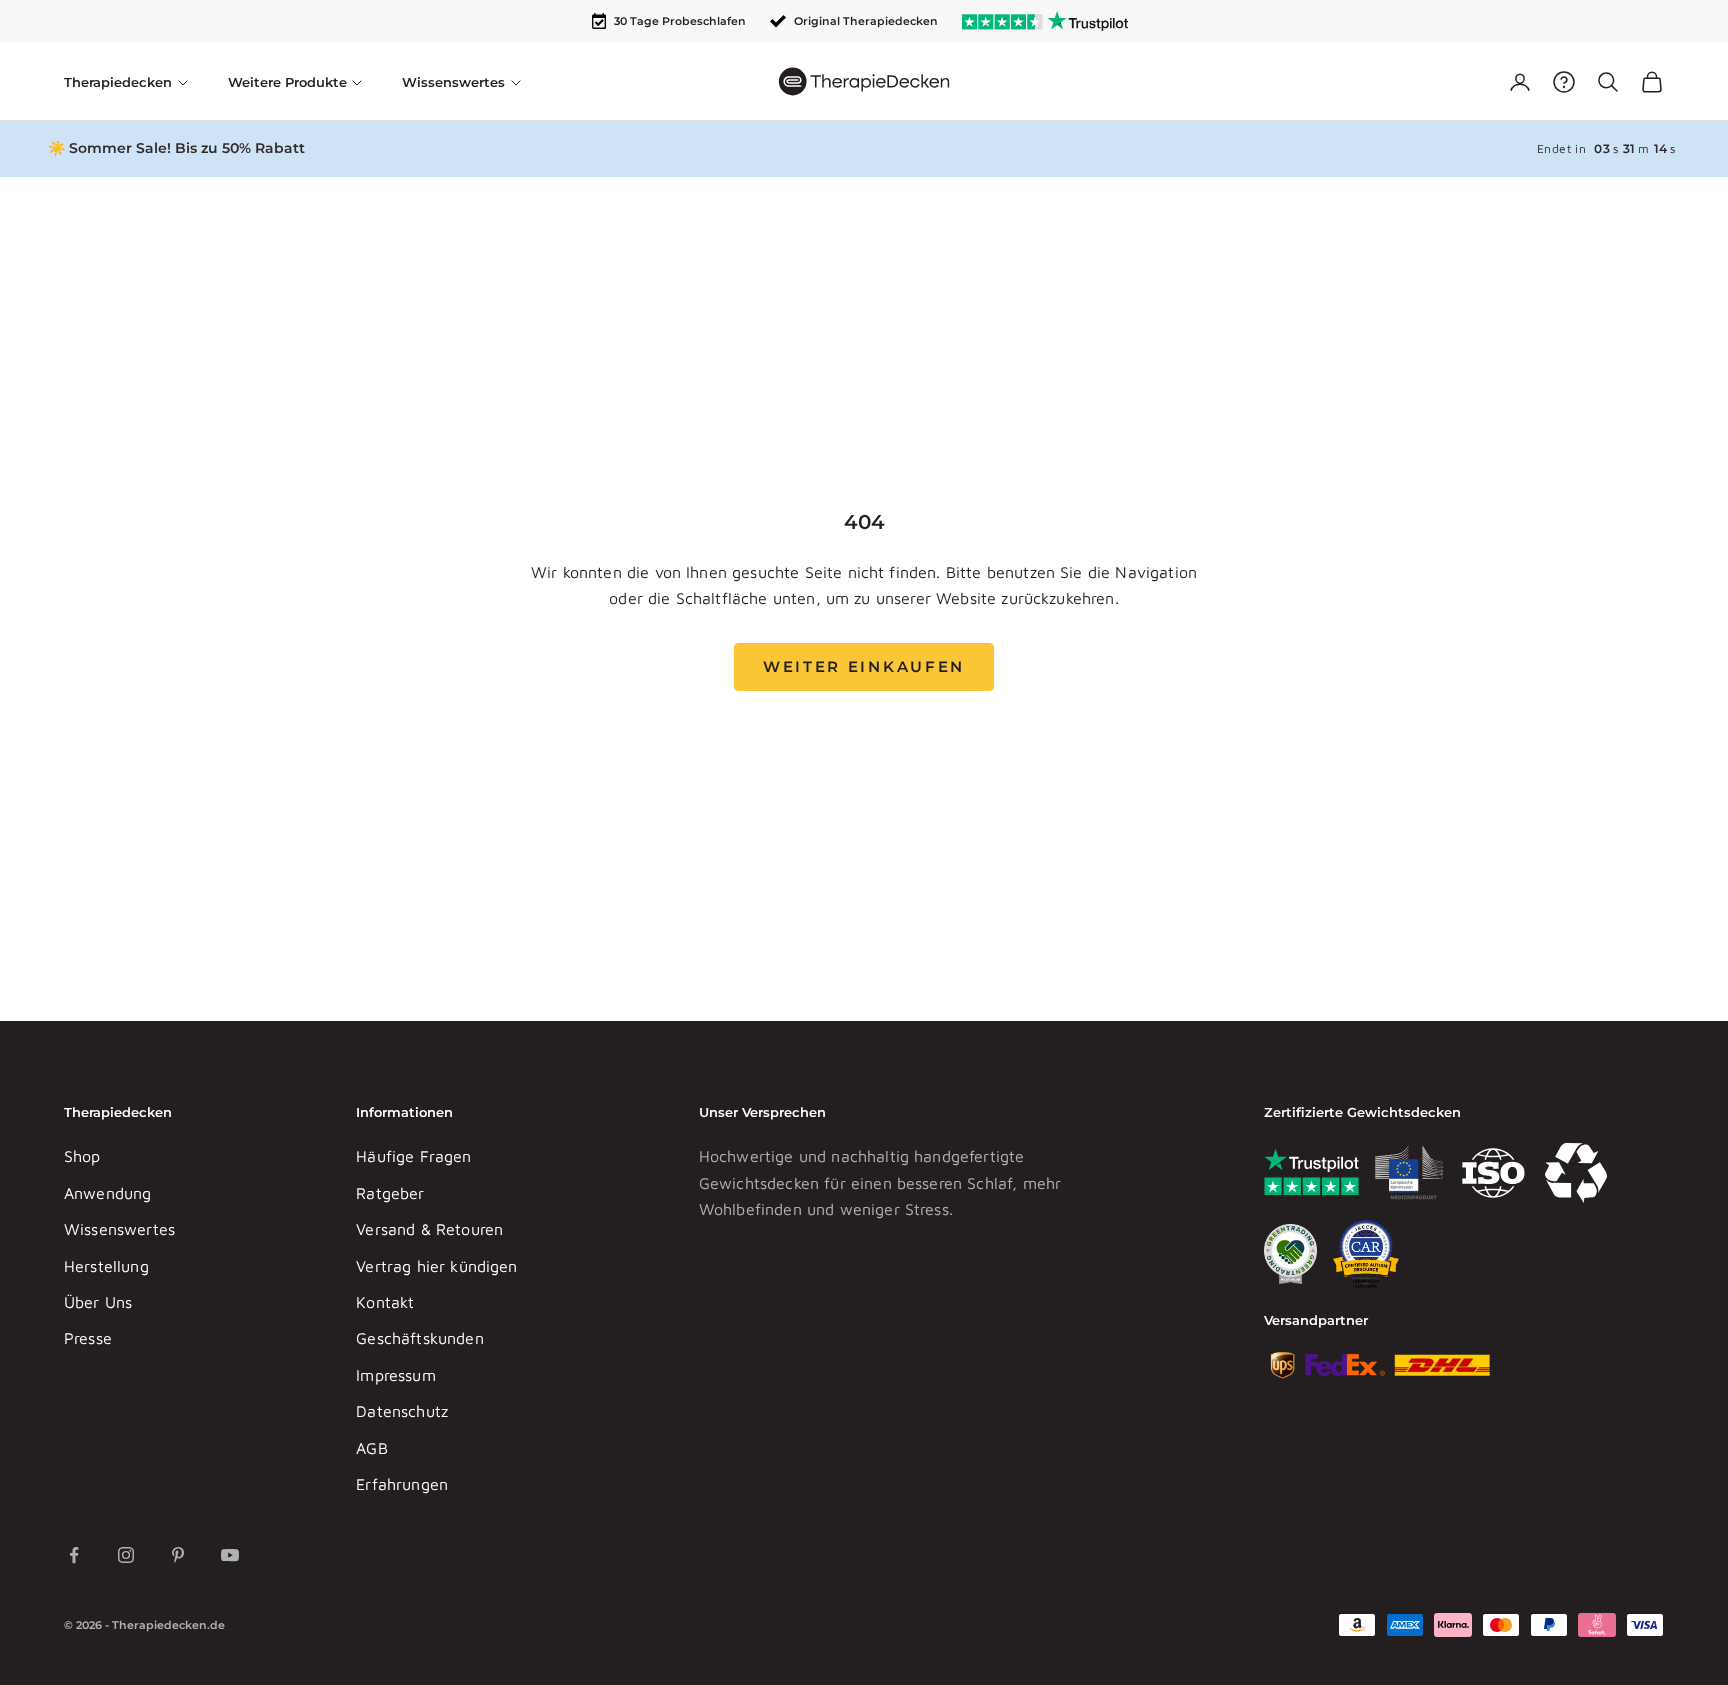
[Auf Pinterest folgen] (178, 1555)
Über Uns (98, 1302)
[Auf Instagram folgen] (126, 1555)
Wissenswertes (119, 1229)
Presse (88, 1338)
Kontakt (385, 1302)
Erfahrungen (402, 1484)
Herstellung (106, 1266)
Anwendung (107, 1193)
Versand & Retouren (429, 1229)
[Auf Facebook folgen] (74, 1555)
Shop (82, 1156)
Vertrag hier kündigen (436, 1266)
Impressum (395, 1375)
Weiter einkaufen (864, 666)
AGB (371, 1448)
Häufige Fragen (413, 1156)
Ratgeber (390, 1193)
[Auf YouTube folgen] (230, 1555)
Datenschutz (402, 1411)
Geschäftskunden (419, 1338)
